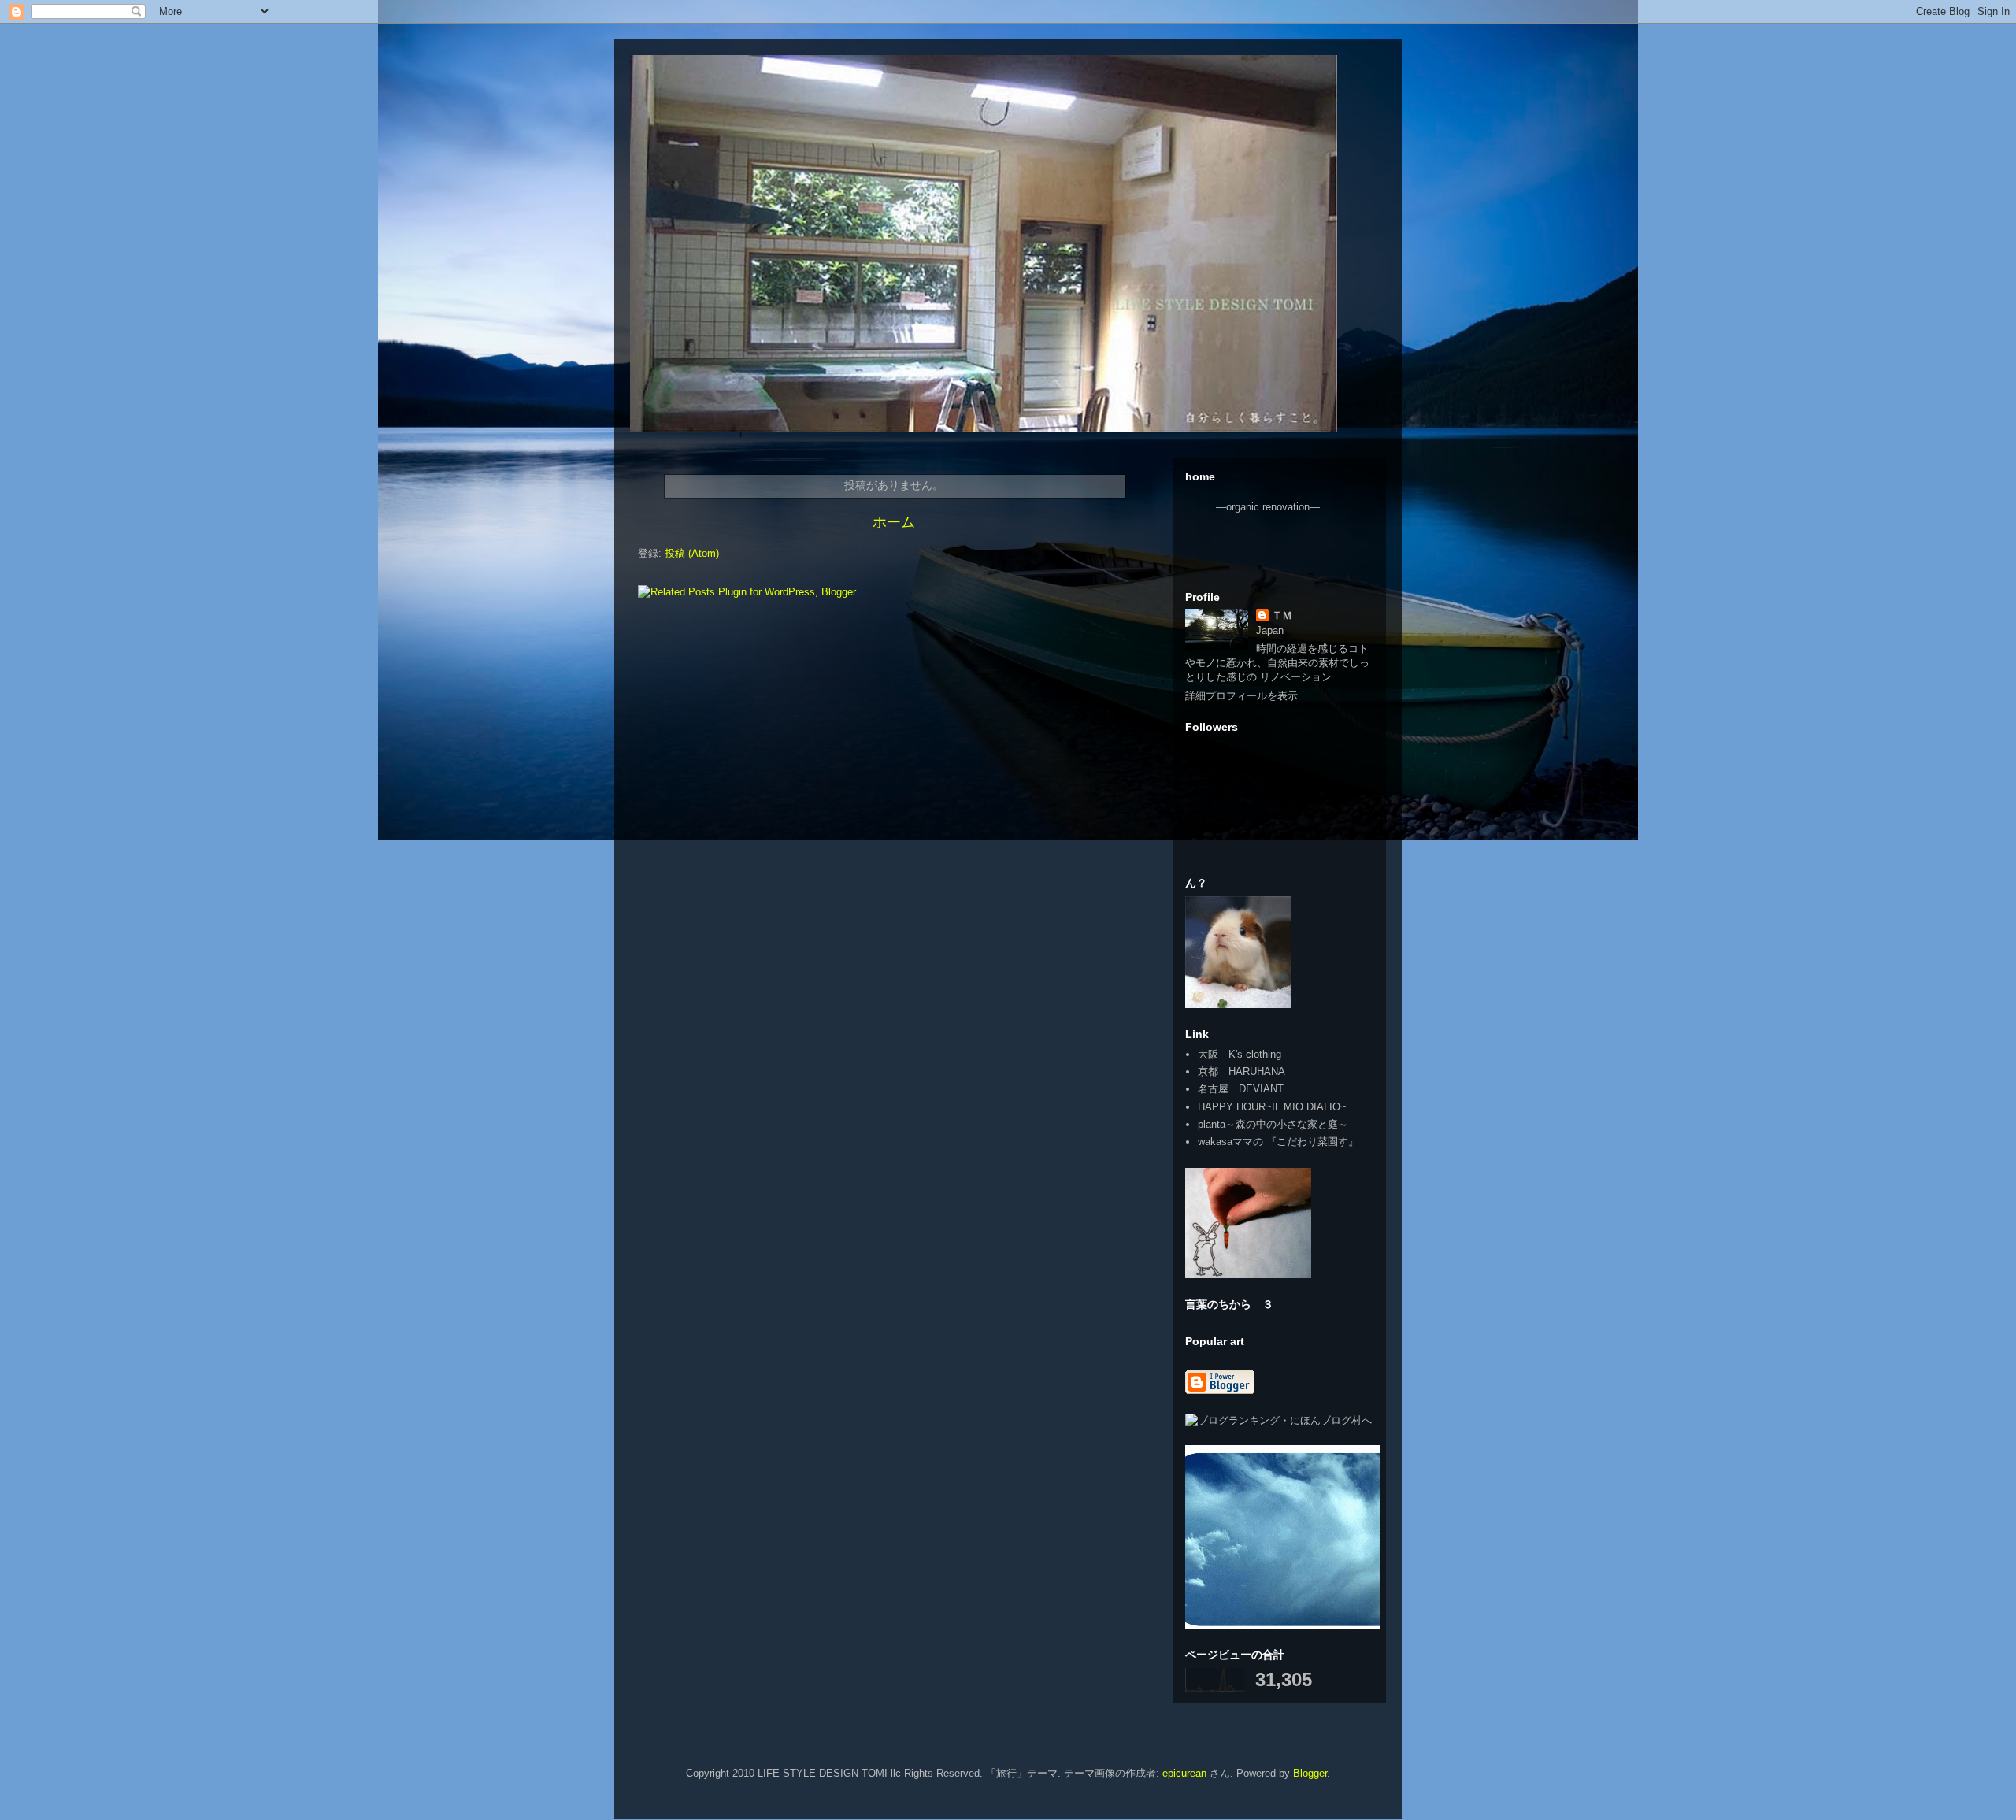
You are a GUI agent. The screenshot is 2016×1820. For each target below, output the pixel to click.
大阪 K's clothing (1240, 1054)
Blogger (1310, 1773)
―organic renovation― (1268, 507)
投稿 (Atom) (692, 553)
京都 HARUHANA (1241, 1071)
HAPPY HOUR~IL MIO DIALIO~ (1272, 1107)
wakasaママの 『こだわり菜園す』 (1278, 1142)
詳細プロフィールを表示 (1241, 696)
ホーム (894, 522)
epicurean (1184, 1773)
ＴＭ (1282, 615)
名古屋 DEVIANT (1241, 1089)
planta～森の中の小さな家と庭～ (1273, 1124)
